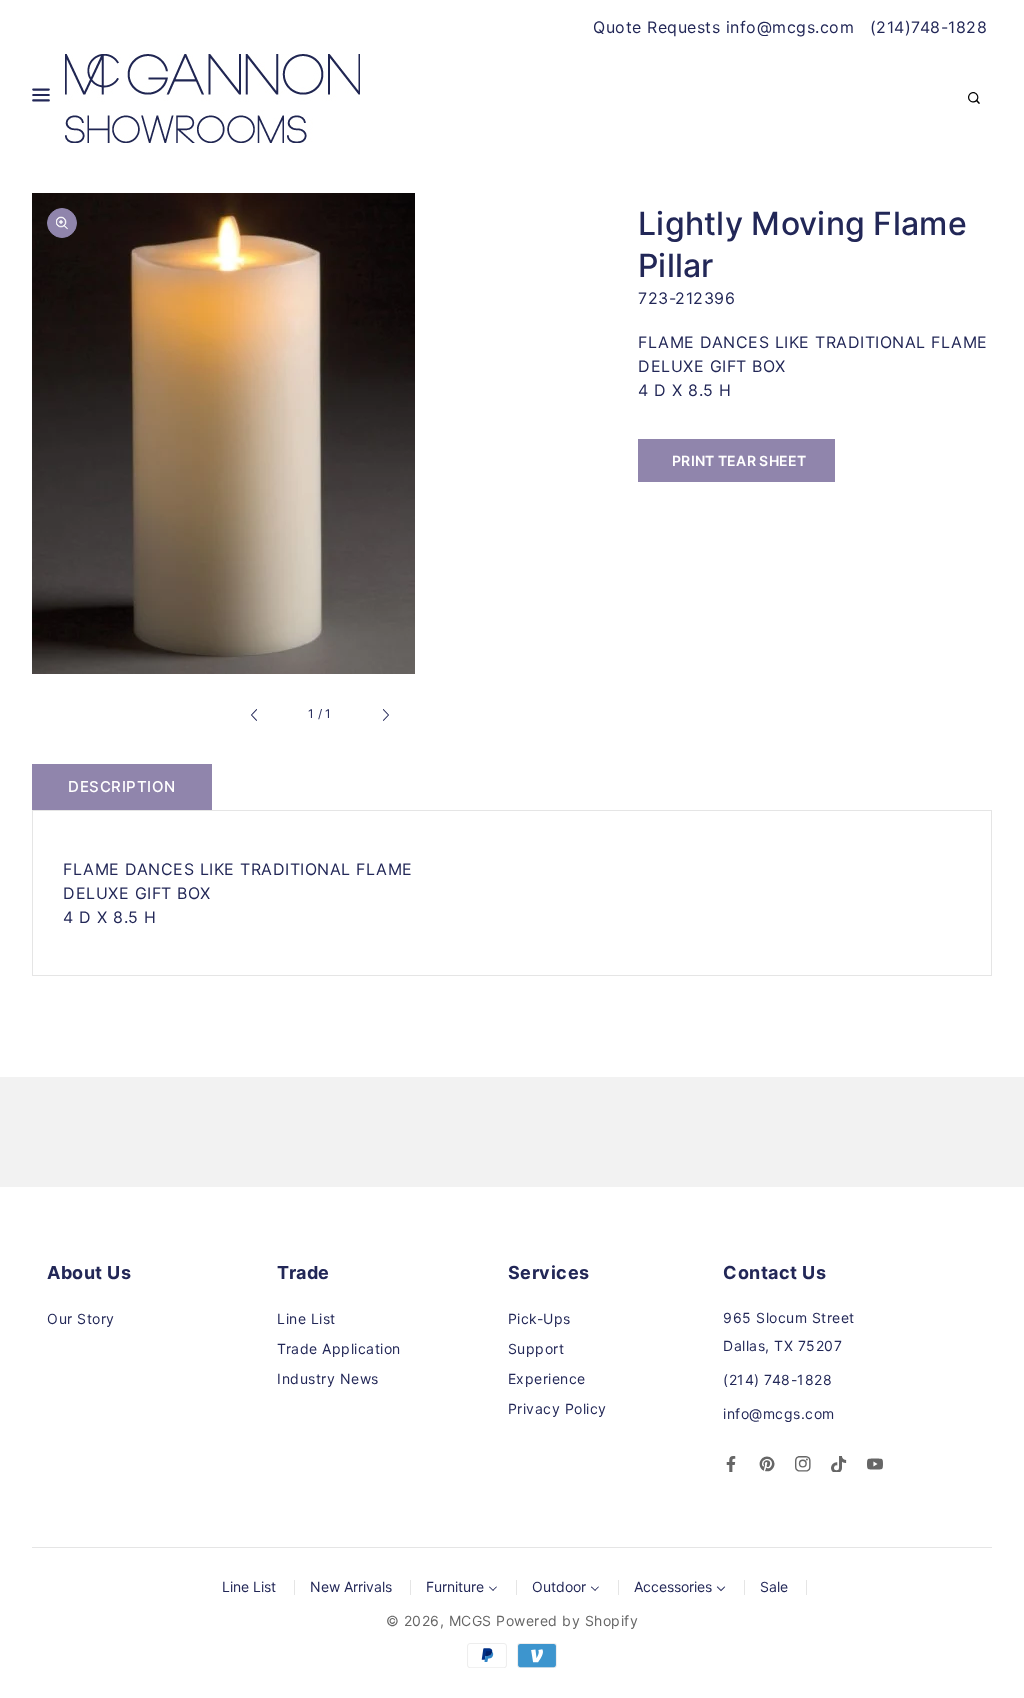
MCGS (470, 1620)
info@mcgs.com (779, 1413)
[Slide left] (255, 715)
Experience (547, 1378)
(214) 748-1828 (777, 1379)
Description (122, 786)
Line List (306, 1318)
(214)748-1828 (929, 27)
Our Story (81, 1318)
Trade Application (339, 1348)
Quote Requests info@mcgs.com (723, 27)
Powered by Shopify (567, 1620)
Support (536, 1348)
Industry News (328, 1378)
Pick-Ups (539, 1318)
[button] (41, 98)
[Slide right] (385, 715)
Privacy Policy (557, 1408)
